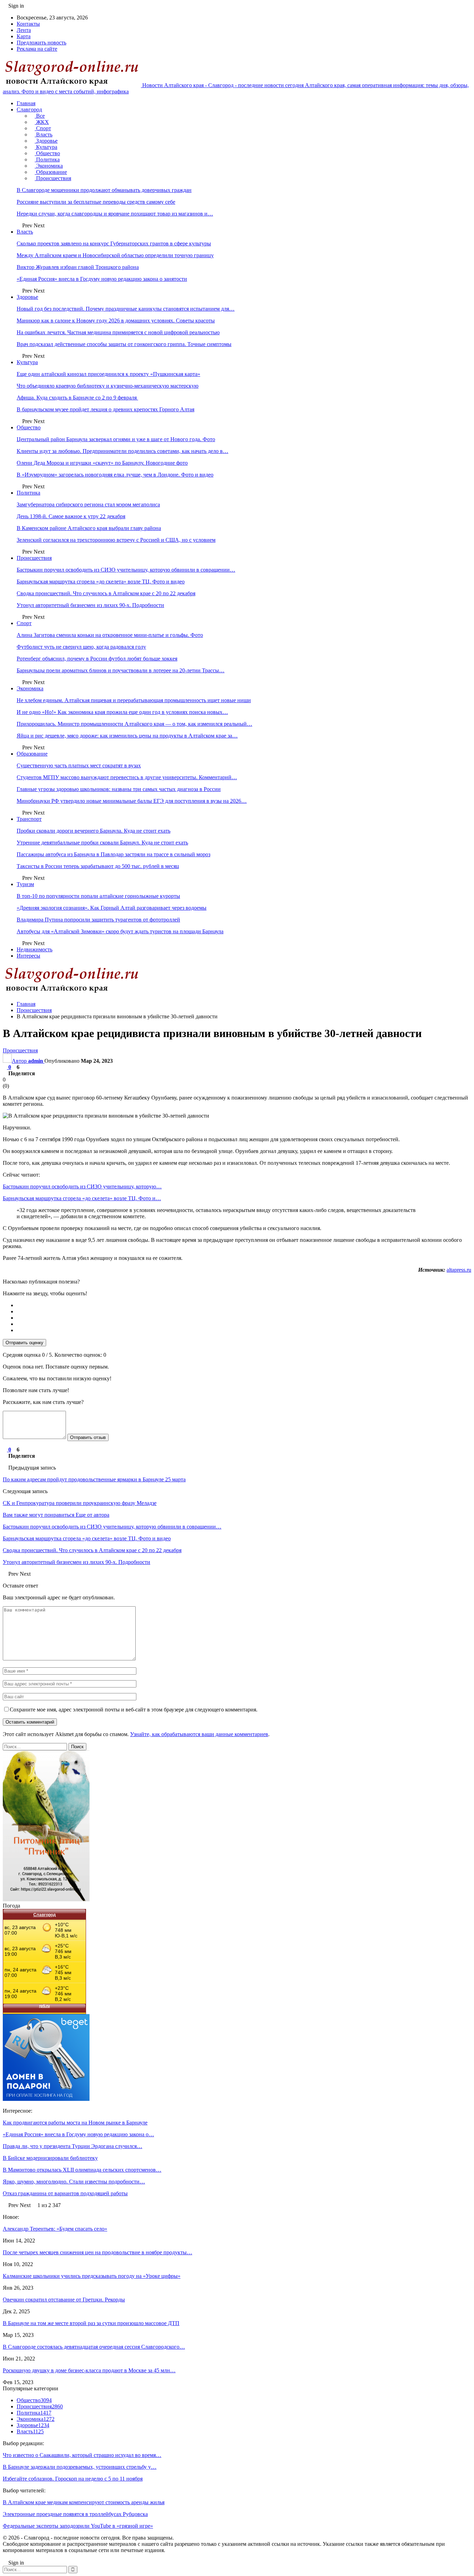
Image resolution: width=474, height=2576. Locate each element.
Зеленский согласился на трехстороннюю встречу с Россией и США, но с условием (116, 540)
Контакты (28, 24)
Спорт (43, 128)
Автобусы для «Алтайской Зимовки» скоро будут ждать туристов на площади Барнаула (120, 931)
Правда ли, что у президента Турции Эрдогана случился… (73, 2146)
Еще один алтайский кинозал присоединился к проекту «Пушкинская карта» (108, 374)
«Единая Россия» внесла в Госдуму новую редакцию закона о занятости (102, 279)
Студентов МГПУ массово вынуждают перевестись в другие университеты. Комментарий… (127, 777)
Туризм (25, 884)
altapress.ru (459, 1270)
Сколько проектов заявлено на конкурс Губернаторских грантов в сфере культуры (114, 243)
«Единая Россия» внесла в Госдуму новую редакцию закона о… (78, 2134)
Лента (24, 30)
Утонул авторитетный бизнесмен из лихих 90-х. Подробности (90, 605)
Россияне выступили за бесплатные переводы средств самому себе (96, 202)
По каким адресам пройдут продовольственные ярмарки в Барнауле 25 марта (94, 1479)
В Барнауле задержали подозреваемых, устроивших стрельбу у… (80, 2467)
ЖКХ (42, 122)
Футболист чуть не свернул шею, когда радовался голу (81, 647)
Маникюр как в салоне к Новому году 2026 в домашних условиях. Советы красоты (116, 321)
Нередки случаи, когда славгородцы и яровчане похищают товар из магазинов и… (115, 214)
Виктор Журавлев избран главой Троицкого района (78, 267)
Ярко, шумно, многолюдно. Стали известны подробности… (74, 2182)
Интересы (28, 956)
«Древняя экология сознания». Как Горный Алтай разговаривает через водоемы (112, 908)
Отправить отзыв (88, 1437)
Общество (47, 153)
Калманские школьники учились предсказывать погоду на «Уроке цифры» (92, 2276)
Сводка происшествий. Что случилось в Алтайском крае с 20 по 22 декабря (106, 593)
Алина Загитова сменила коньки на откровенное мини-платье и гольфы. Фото (110, 635)
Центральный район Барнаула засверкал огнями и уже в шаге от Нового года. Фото (116, 439)
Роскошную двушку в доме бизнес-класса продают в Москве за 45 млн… (89, 2370)
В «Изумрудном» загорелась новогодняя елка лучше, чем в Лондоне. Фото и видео (115, 475)
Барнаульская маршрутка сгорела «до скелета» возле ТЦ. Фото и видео (101, 582)
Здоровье (46, 141)
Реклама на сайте (37, 49)
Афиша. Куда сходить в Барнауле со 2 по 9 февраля (77, 398)
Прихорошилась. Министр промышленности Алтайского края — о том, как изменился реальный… (134, 724)
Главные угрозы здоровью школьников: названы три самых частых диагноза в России (119, 789)
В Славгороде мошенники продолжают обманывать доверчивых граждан (104, 190)
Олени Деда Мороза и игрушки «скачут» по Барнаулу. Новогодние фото (102, 463)
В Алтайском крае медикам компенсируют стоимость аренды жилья (84, 2502)
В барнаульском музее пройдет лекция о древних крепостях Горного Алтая (105, 409)
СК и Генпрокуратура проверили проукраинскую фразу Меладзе (80, 1503)
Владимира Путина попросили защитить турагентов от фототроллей (98, 920)
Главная (26, 103)
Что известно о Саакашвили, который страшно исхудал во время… (82, 2455)
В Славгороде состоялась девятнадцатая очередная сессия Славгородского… (94, 2347)
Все (40, 116)
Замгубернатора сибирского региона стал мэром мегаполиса (88, 504)
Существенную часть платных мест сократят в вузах (79, 765)
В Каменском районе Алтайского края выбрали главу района (89, 528)
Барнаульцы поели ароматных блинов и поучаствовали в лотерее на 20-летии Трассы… (121, 670)
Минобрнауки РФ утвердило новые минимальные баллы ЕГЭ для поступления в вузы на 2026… (132, 801)
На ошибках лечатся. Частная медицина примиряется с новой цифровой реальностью (118, 332)
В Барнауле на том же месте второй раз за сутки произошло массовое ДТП (91, 2323)
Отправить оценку (24, 1343)
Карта (24, 36)
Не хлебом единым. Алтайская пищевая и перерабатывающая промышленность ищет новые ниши (134, 700)
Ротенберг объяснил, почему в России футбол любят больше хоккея (97, 659)
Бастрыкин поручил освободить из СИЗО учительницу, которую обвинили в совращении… (126, 570)
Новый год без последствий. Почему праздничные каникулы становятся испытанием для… (126, 309)
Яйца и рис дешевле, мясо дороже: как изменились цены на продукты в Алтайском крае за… (127, 736)
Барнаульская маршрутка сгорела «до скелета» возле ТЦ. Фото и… (82, 1198)
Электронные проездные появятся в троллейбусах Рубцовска (75, 2514)
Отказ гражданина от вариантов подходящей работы (65, 2193)
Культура (46, 147)
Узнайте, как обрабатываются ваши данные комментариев (199, 1734)
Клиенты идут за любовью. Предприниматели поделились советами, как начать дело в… (122, 451)
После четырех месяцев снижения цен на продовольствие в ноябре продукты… (98, 2252)
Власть (44, 134)
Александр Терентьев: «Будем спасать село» (55, 2229)
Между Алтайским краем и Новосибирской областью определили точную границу (115, 255)
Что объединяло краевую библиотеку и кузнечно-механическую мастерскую (108, 386)
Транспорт (29, 819)
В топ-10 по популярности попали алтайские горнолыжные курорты (98, 896)
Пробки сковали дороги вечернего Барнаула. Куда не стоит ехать (94, 831)
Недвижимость (35, 949)
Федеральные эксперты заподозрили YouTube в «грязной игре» (78, 2526)
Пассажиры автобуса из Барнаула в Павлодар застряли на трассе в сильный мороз (113, 854)
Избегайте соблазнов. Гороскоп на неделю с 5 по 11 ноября (73, 2479)
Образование (51, 172)
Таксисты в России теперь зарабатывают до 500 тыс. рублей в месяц (98, 866)
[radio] (244, 1305)
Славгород (29, 110)
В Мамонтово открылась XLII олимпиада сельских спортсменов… (82, 2170)
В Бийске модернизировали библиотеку (50, 2158)
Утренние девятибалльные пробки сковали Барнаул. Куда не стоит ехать (102, 843)
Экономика (49, 166)
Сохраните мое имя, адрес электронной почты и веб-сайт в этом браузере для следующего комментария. (134, 1710)
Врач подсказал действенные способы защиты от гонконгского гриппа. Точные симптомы (124, 344)
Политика (47, 159)
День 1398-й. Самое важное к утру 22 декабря (71, 516)
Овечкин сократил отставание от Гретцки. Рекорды (64, 2300)
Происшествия (53, 178)
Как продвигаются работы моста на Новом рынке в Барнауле (75, 2123)
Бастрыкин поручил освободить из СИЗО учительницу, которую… (82, 1186)
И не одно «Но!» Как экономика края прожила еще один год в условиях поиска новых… (122, 712)
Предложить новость (41, 43)
